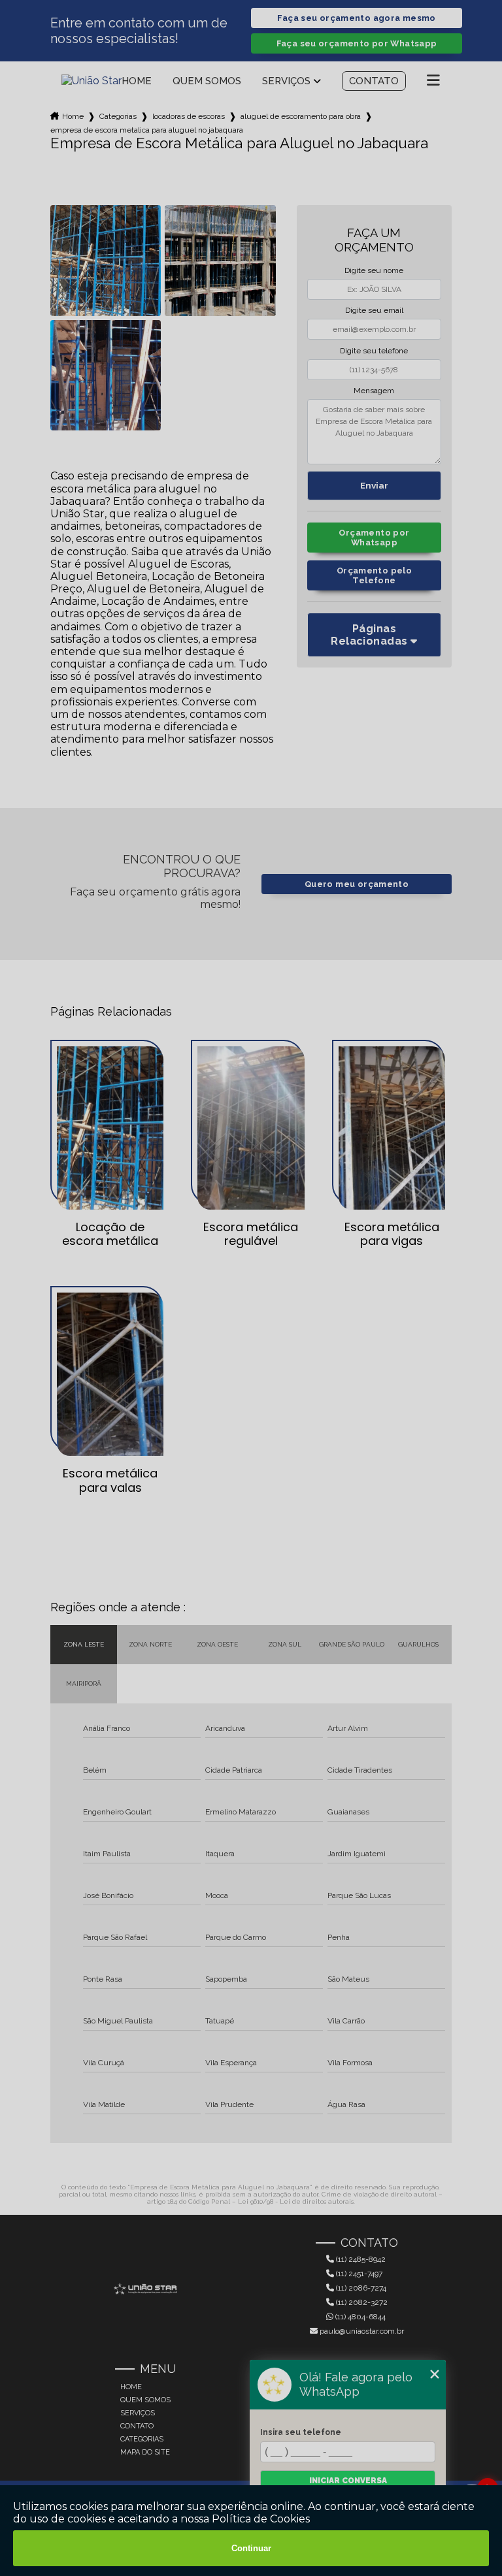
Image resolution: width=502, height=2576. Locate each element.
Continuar (251, 2548)
